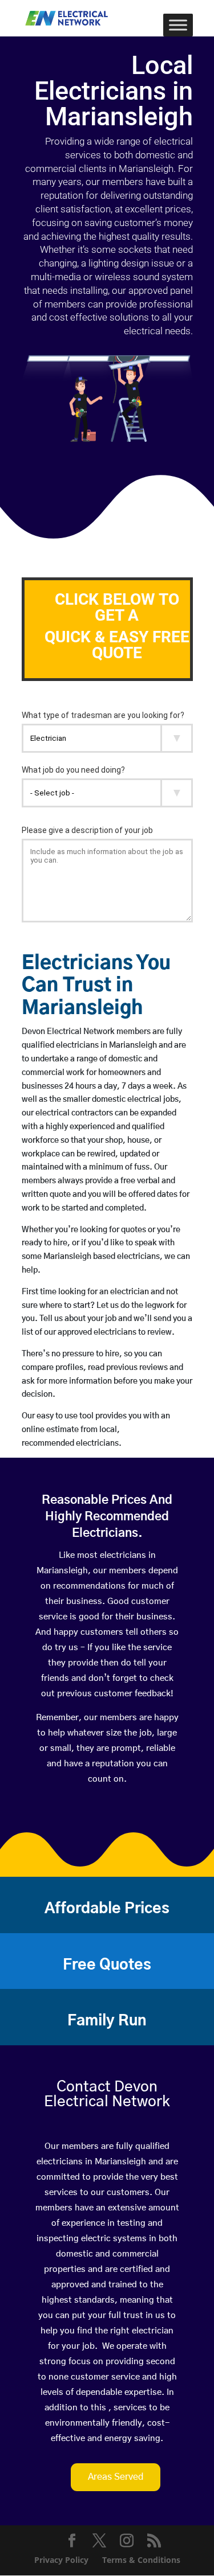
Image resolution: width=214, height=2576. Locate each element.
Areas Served (116, 2477)
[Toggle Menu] (178, 25)
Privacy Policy (61, 2560)
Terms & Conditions (141, 2560)
